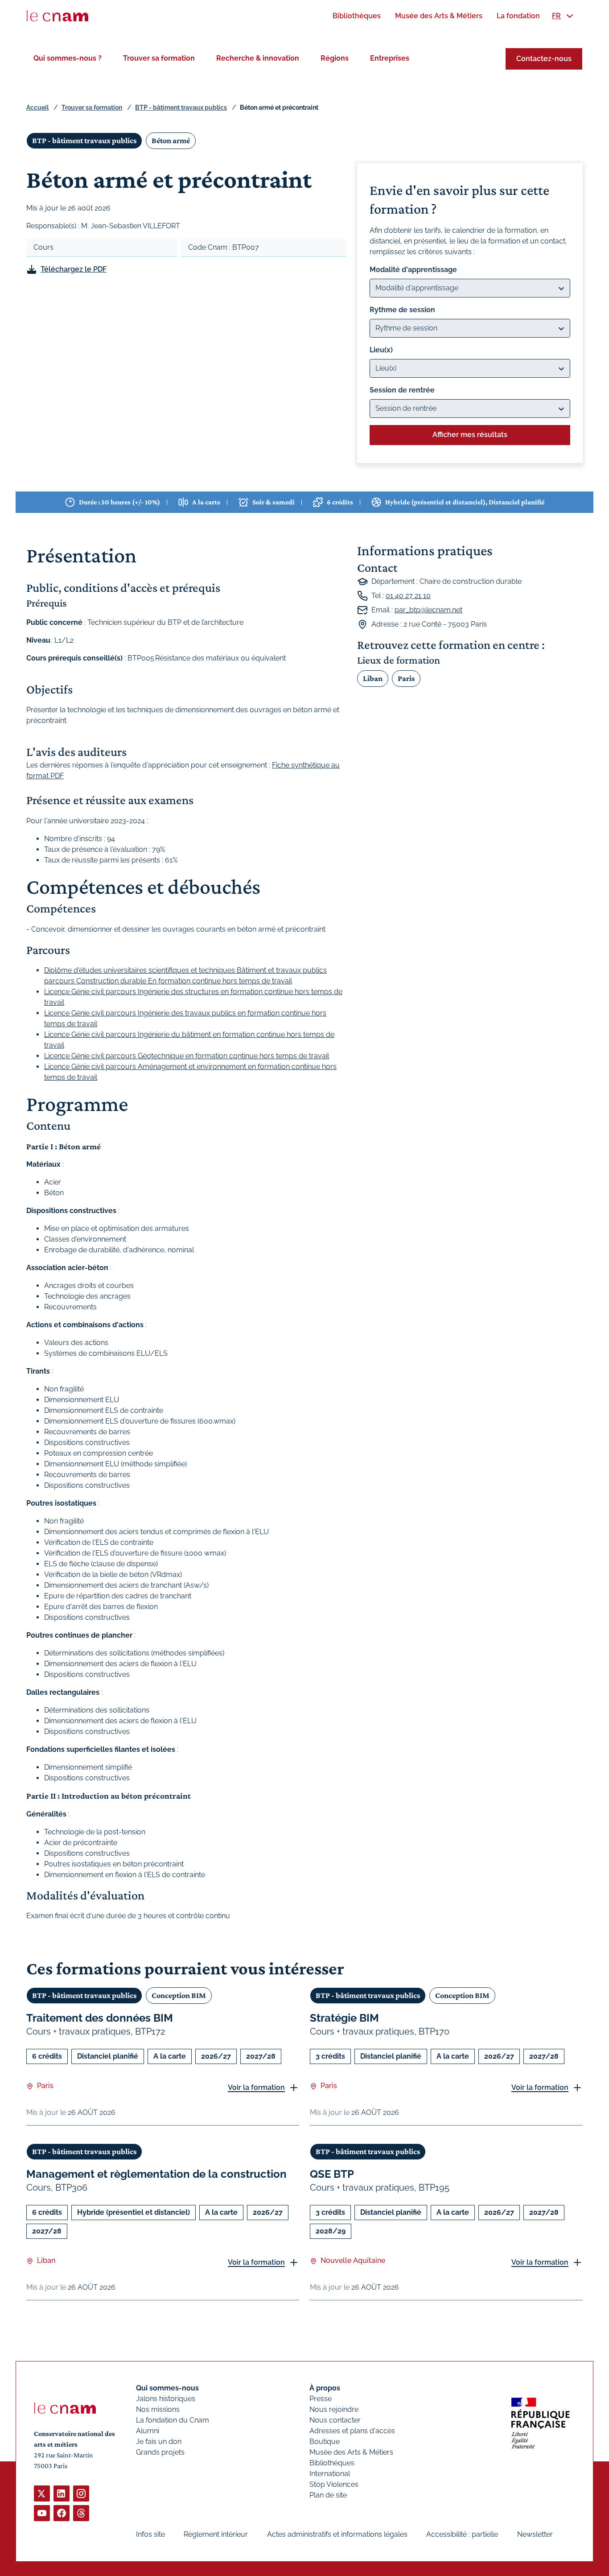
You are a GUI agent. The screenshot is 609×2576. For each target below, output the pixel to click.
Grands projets (160, 2452)
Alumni (148, 2431)
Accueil (37, 107)
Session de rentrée (402, 390)
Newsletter (535, 2534)
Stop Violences (334, 2484)
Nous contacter (335, 2420)
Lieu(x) (381, 350)
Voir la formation (256, 2087)
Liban (373, 678)
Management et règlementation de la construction (156, 2174)
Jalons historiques (166, 2399)
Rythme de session (402, 310)
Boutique (325, 2442)
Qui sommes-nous (167, 2388)
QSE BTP (332, 2174)
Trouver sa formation (159, 58)
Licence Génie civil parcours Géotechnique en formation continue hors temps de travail (187, 1056)
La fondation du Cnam (173, 2420)
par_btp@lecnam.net (428, 610)
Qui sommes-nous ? (68, 58)
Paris (406, 678)
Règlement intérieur (216, 2534)
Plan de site (328, 2495)
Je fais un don (159, 2442)
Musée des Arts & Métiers (351, 2452)
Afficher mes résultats (470, 435)
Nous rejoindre (334, 2409)
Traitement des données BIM (100, 2018)
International (330, 2474)
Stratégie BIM (344, 2018)
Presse (321, 2399)
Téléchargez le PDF (74, 269)
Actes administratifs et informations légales (337, 2534)
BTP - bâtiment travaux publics (181, 107)
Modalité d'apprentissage (413, 270)
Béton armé (171, 140)
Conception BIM (179, 1995)
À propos (325, 2388)
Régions (335, 58)
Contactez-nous (544, 59)
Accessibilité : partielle (462, 2534)
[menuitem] (357, 16)
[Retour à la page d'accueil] (58, 16)
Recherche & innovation (258, 58)
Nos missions (158, 2409)
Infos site (150, 2534)
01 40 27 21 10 (408, 596)
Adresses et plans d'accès (352, 2431)
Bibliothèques (332, 2463)
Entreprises (390, 58)
